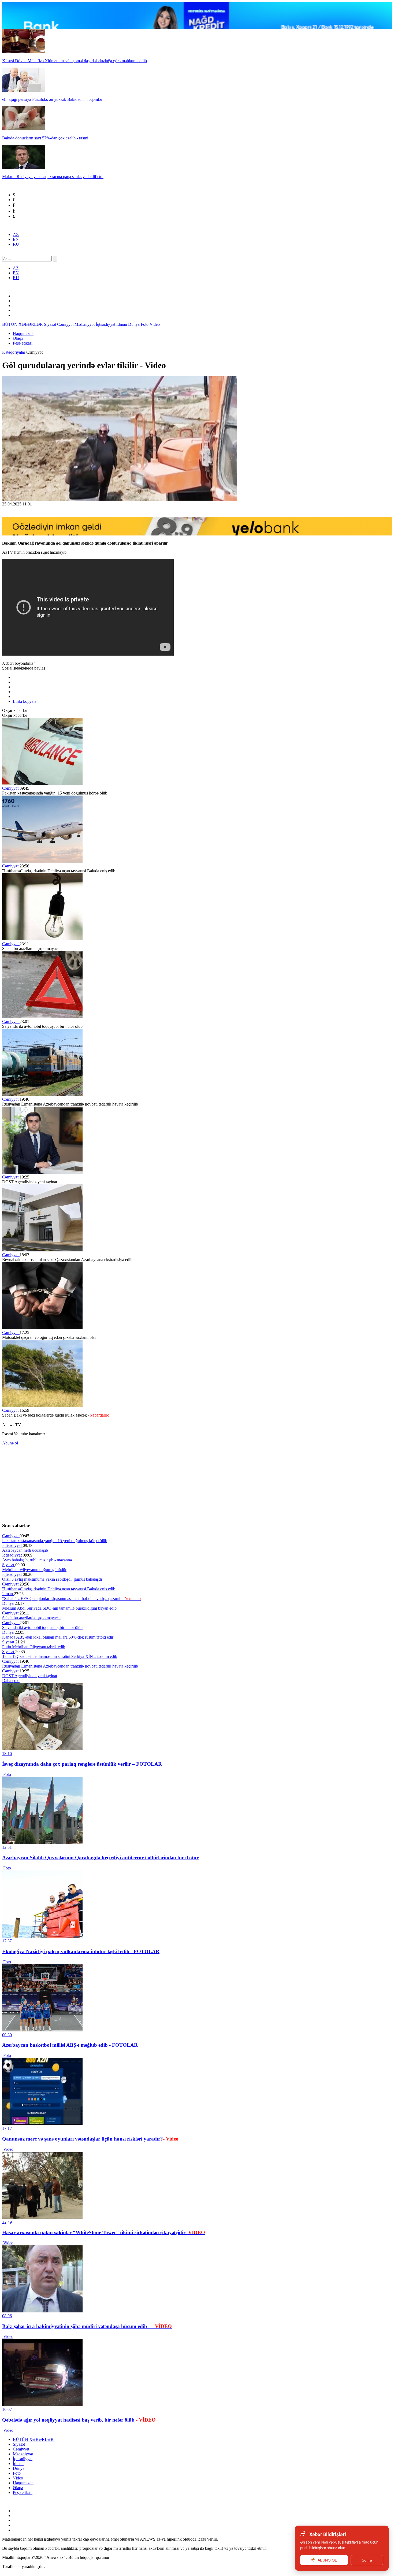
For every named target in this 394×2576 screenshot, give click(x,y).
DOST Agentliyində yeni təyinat (30, 1676)
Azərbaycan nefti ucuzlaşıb (25, 1550)
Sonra (367, 2560)
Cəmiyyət (66, 324)
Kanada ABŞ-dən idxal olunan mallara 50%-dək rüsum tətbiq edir (58, 1637)
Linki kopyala (25, 701)
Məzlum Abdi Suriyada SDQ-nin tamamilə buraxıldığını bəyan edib (59, 1608)
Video (155, 324)
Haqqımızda (23, 333)
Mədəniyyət (85, 324)
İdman (122, 324)
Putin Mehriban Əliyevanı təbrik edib (34, 1647)
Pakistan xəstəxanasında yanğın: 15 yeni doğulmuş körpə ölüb (55, 1541)
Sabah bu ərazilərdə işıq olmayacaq (32, 1618)
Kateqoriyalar (14, 352)
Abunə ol (10, 1443)
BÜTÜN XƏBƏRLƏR (23, 324)
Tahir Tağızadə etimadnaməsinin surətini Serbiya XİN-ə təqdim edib (60, 1656)
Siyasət (51, 324)
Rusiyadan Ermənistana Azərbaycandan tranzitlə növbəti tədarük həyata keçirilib (70, 1666)
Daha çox (11, 1681)
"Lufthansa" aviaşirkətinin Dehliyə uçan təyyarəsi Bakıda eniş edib (59, 1589)
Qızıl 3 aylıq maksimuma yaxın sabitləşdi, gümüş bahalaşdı (52, 1579)
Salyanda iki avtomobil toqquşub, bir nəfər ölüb (42, 1627)
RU (16, 244)
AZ (16, 234)
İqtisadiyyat (106, 324)
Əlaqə (18, 338)
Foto (145, 324)
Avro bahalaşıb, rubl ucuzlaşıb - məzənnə (37, 1560)
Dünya (134, 324)
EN (16, 239)
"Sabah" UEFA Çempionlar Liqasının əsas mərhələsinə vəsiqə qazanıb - (71, 1599)
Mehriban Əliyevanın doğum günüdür (34, 1570)
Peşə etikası (23, 343)
